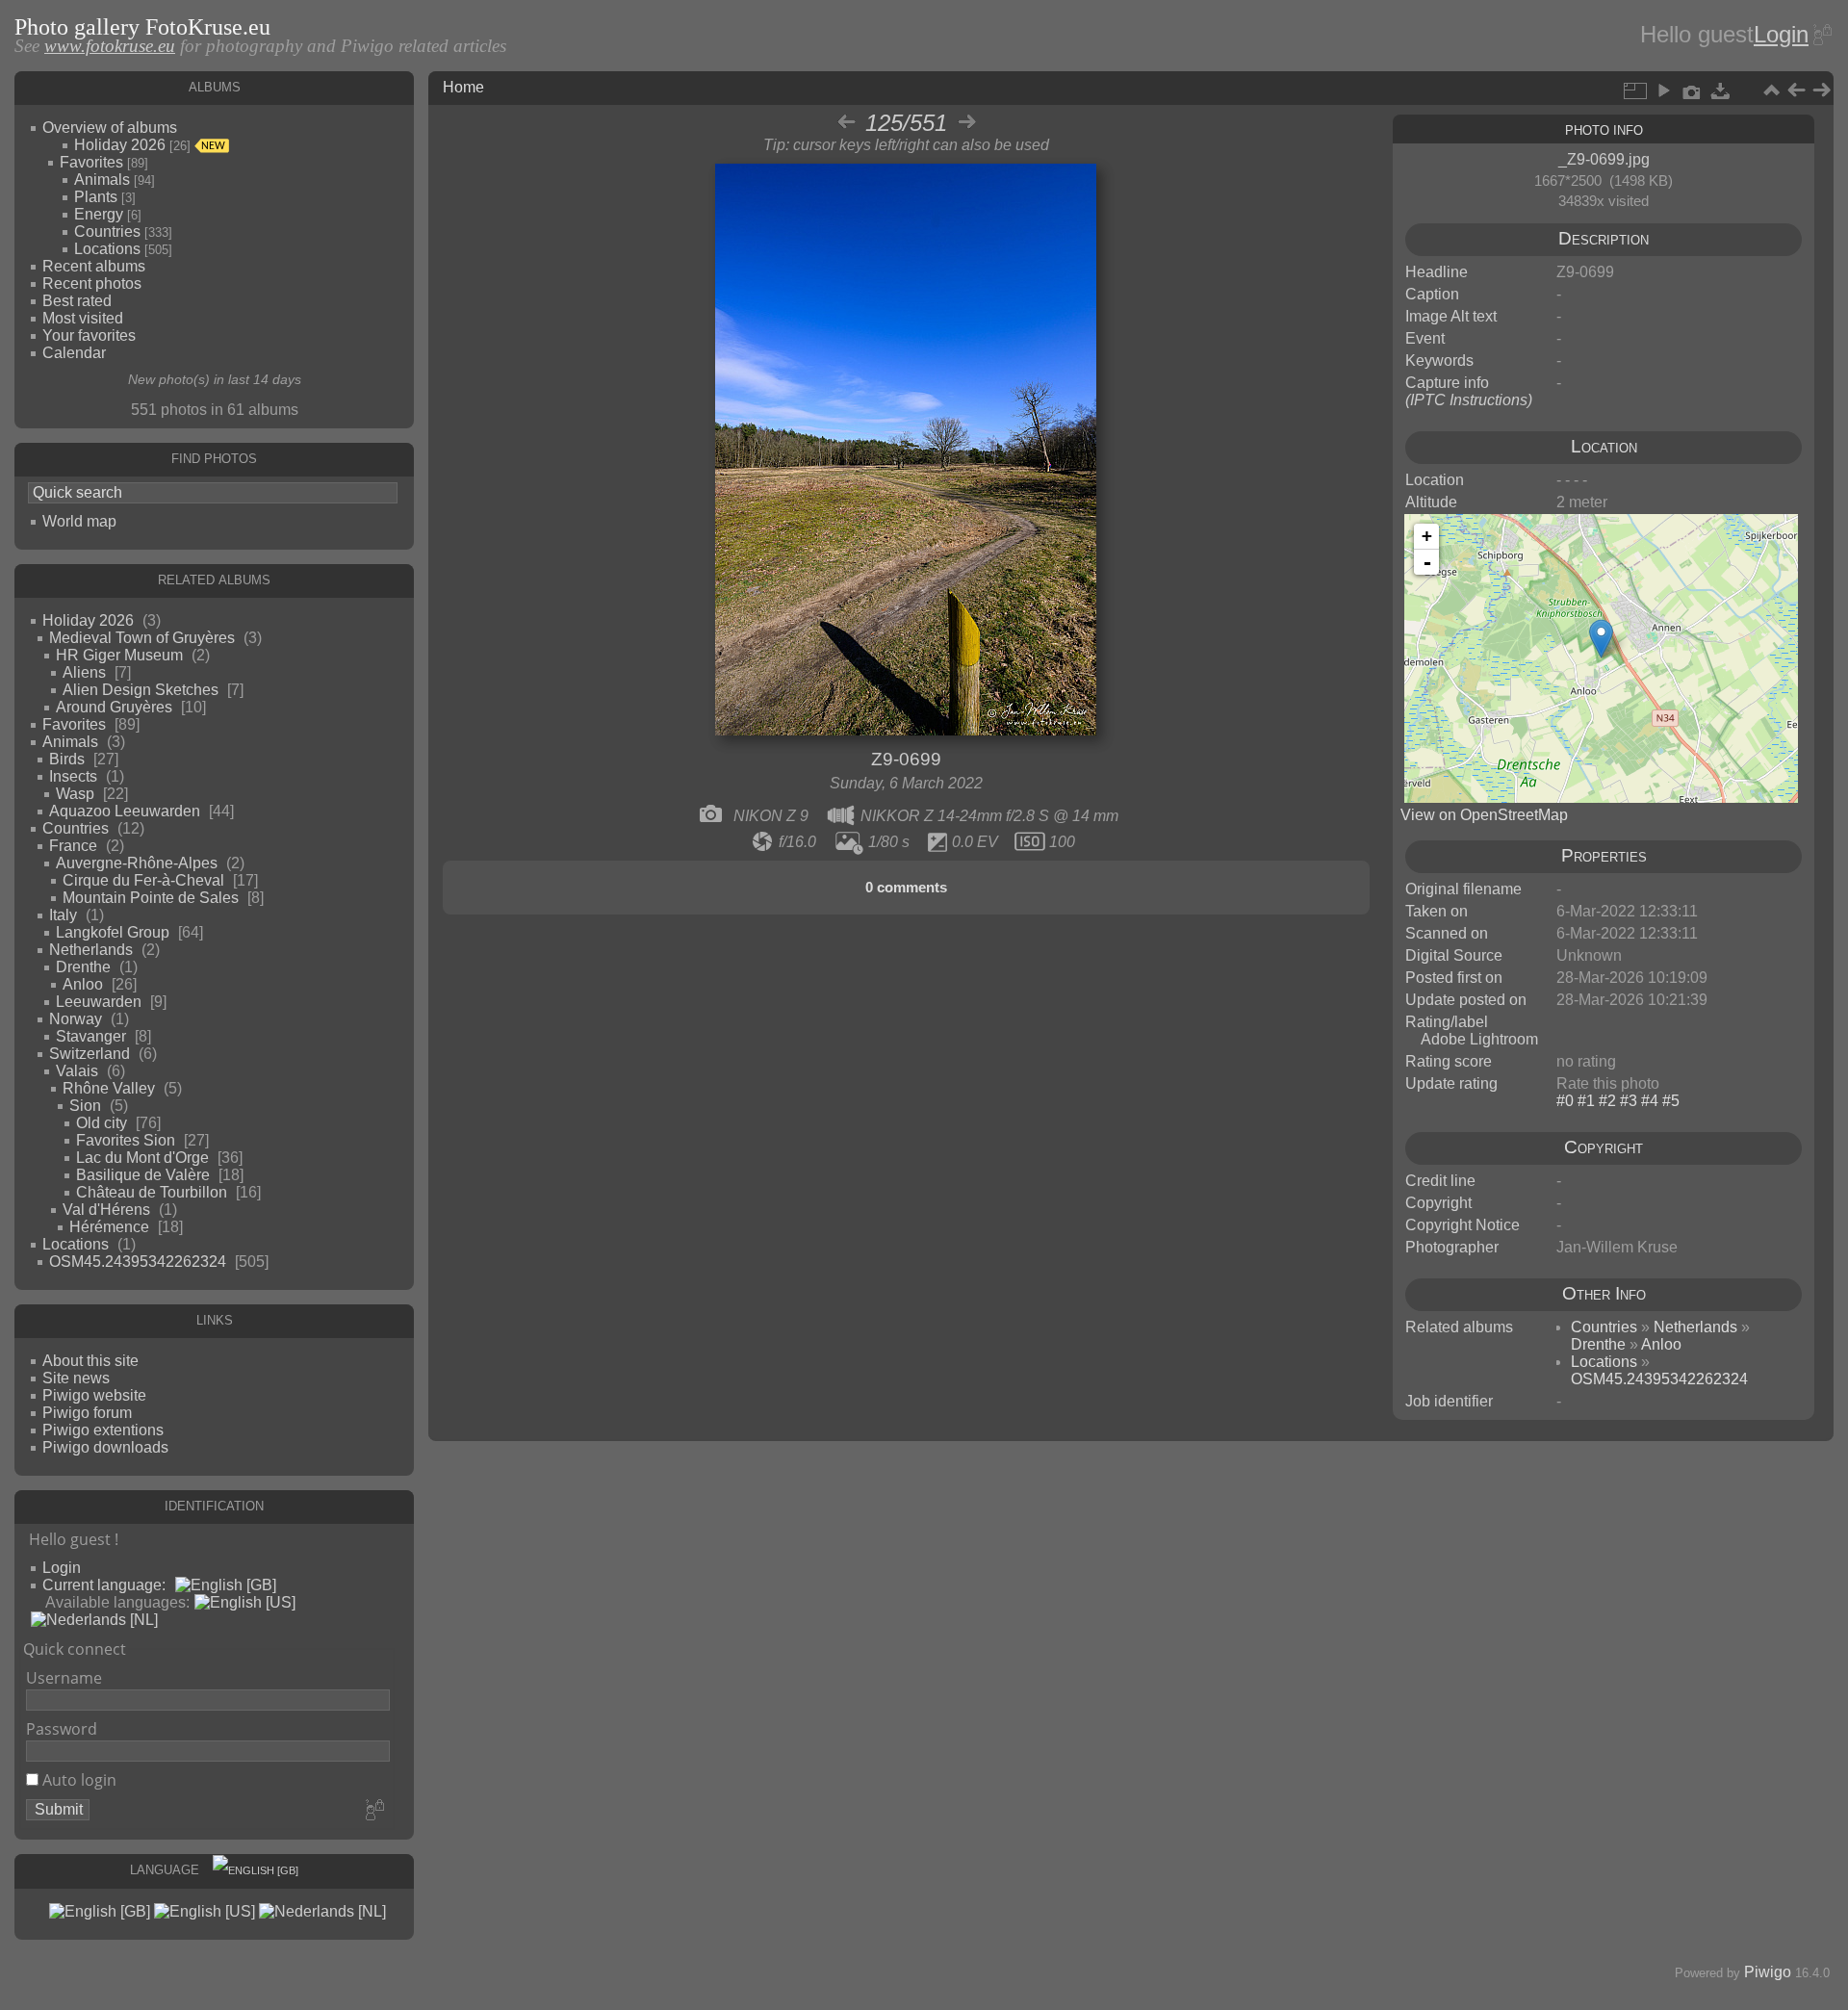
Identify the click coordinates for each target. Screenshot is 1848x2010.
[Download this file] (1721, 90)
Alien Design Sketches (141, 690)
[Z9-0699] (1601, 639)
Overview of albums (110, 128)
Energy (99, 214)
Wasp (75, 794)
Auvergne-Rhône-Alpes (137, 863)
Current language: (104, 1585)
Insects (73, 776)
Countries (107, 232)
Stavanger (91, 1036)
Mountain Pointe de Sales (151, 898)
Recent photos (92, 283)
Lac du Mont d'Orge (142, 1158)
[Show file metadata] (1692, 90)
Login (1781, 34)
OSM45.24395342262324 (138, 1262)
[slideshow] (1663, 90)
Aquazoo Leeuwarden (125, 811)
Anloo (83, 984)
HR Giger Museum (119, 655)
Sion (85, 1106)
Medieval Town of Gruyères (142, 638)
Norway (76, 1019)
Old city (102, 1123)
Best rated (77, 301)
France (73, 846)
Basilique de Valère (143, 1175)
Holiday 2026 (120, 145)
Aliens (84, 672)
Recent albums (94, 266)
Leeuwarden (99, 1002)
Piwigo (1768, 1972)
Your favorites (89, 335)
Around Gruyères (114, 707)
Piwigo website (94, 1395)
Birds (67, 759)
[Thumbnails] (1771, 90)
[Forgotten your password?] (1821, 35)
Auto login (77, 1780)
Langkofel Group (113, 932)
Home (463, 87)
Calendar (74, 353)
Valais (77, 1071)
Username (64, 1678)
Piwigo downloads (105, 1447)
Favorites (91, 162)
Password (62, 1729)
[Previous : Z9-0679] (1796, 90)
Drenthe (83, 967)
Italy (63, 915)
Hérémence (109, 1227)
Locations (107, 249)
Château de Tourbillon (152, 1192)
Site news (76, 1378)
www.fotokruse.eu (110, 46)
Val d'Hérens (106, 1210)
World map (79, 521)
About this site (90, 1361)
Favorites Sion (126, 1140)
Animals (102, 180)
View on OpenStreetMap (1484, 815)
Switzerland (90, 1054)
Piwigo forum (87, 1413)
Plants (96, 197)
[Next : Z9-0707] (1821, 90)
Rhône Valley (109, 1088)
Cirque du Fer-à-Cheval (143, 880)
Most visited (83, 318)
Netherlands (91, 950)
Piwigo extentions (103, 1430)
